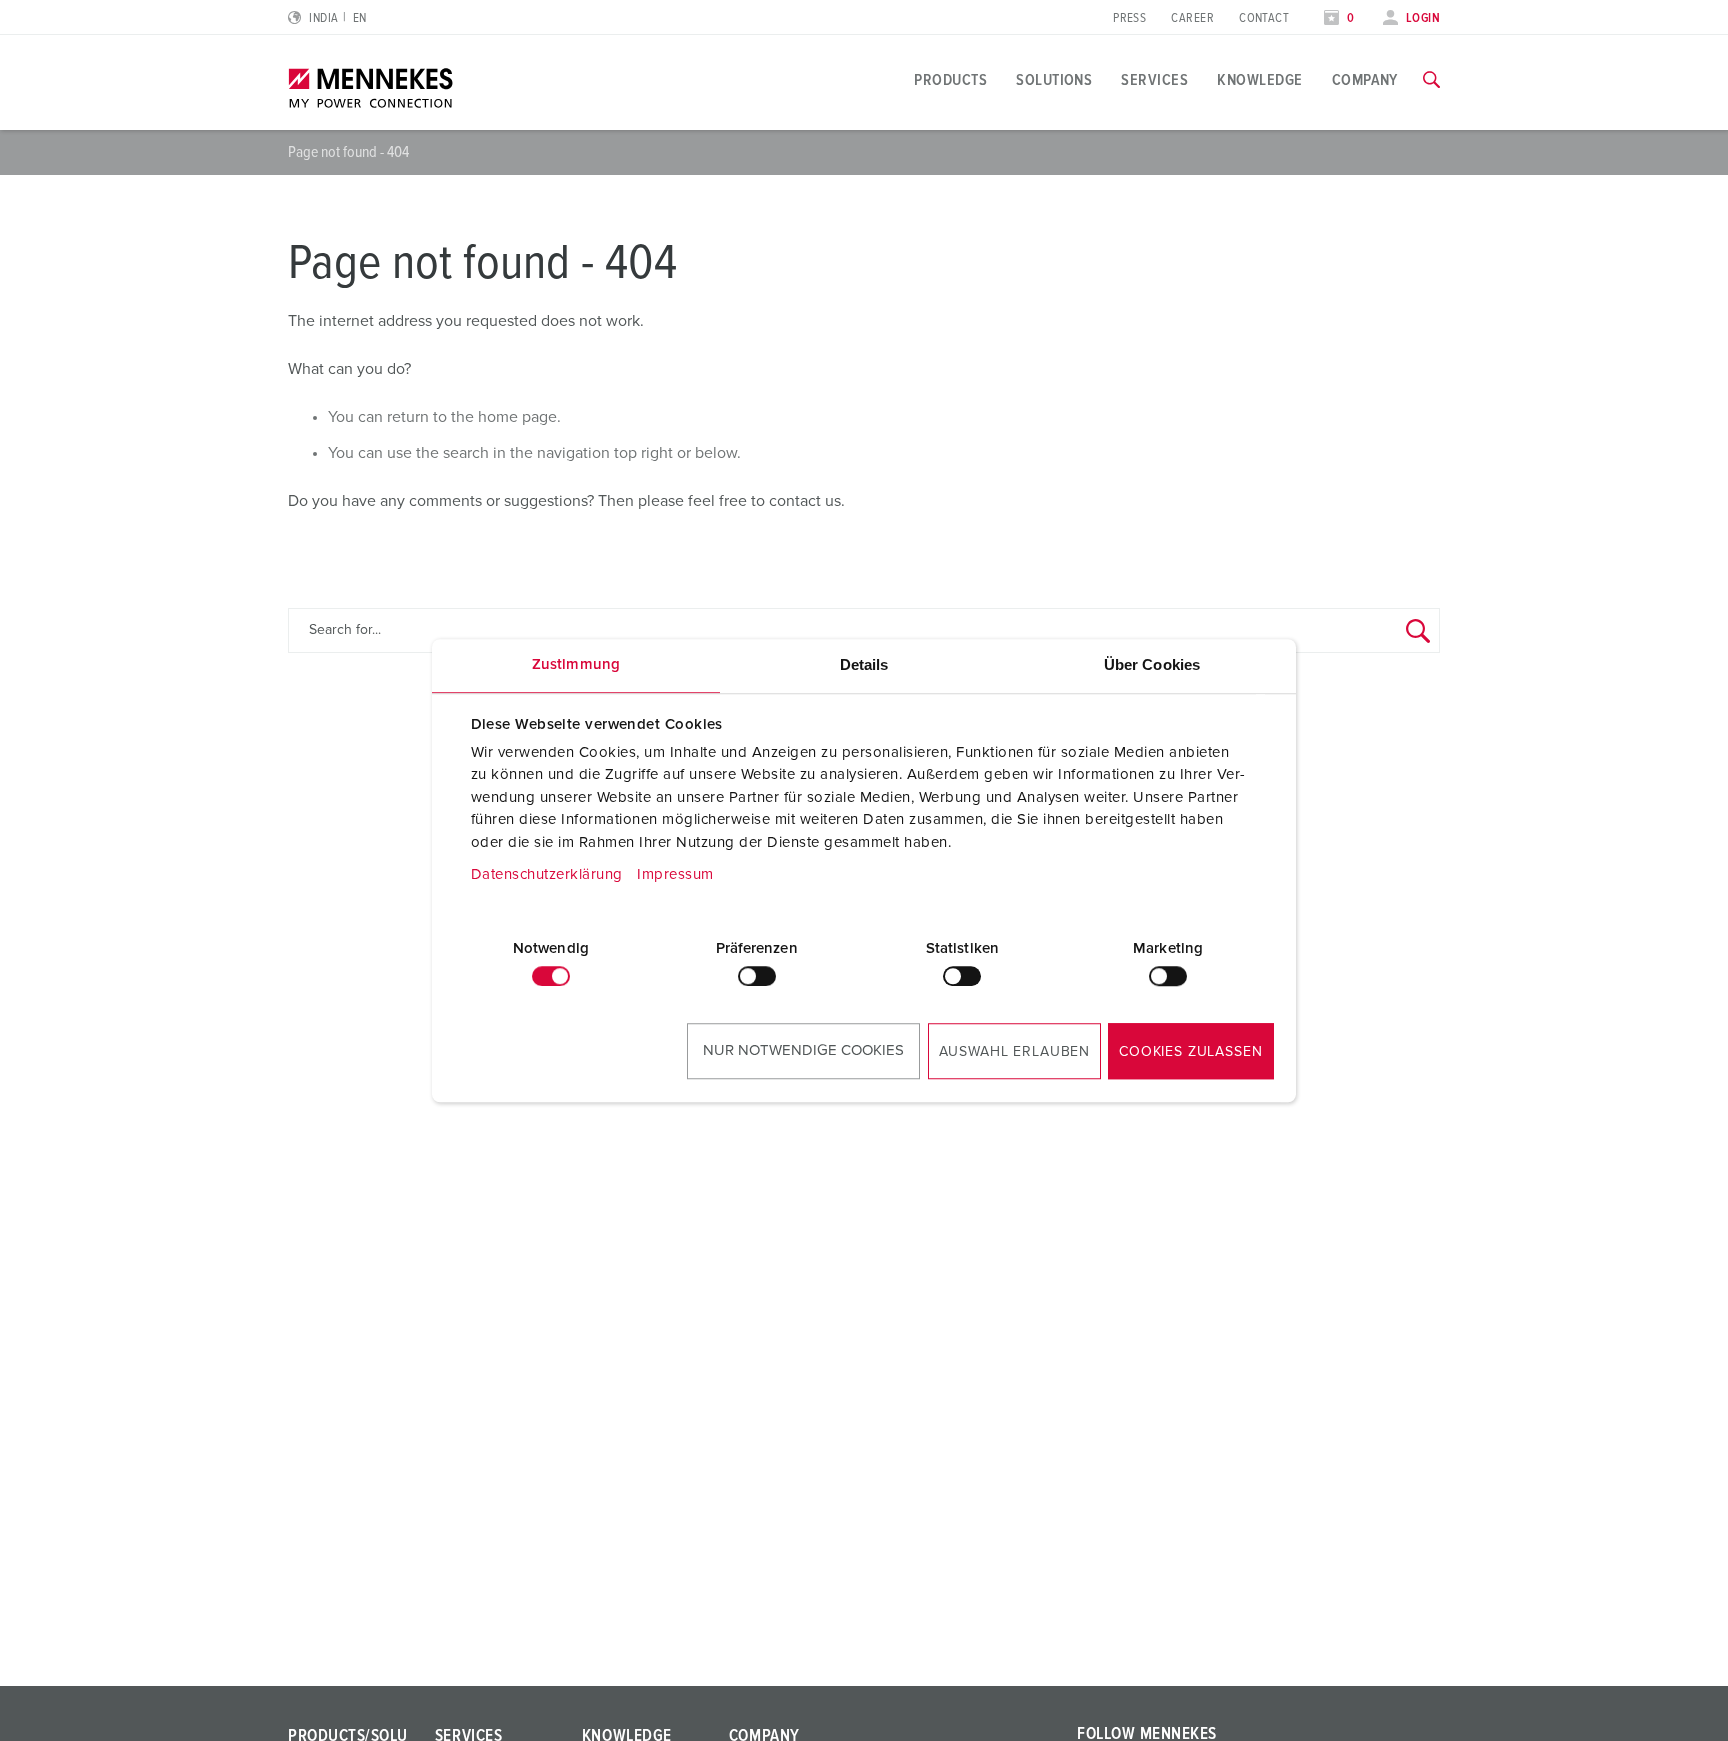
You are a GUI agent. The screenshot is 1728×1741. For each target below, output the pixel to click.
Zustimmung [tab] (576, 664)
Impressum (675, 874)
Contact (1264, 18)
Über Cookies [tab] (1152, 664)
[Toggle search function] (1431, 80)
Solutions (1054, 80)
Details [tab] (864, 664)
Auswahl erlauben (1014, 1052)
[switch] (757, 976)
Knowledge (1259, 80)
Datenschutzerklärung (547, 874)
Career (1192, 18)
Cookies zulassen (1190, 1052)
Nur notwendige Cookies (803, 1050)
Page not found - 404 (348, 152)
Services (1154, 80)
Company (1365, 80)
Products (950, 80)
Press (1129, 18)
